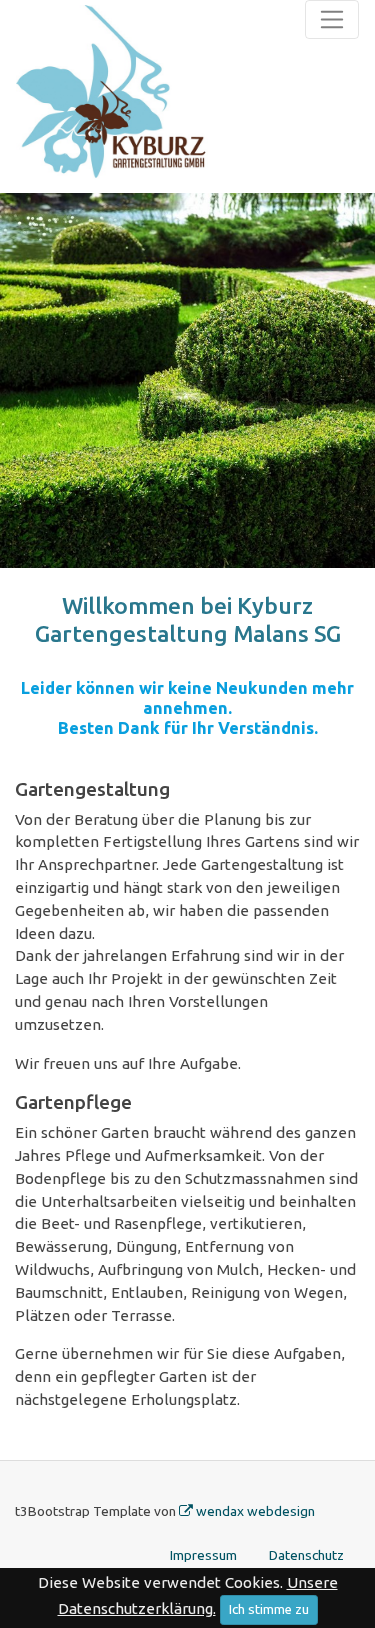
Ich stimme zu (269, 1609)
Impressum (203, 1555)
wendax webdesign (255, 1511)
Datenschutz (306, 1555)
